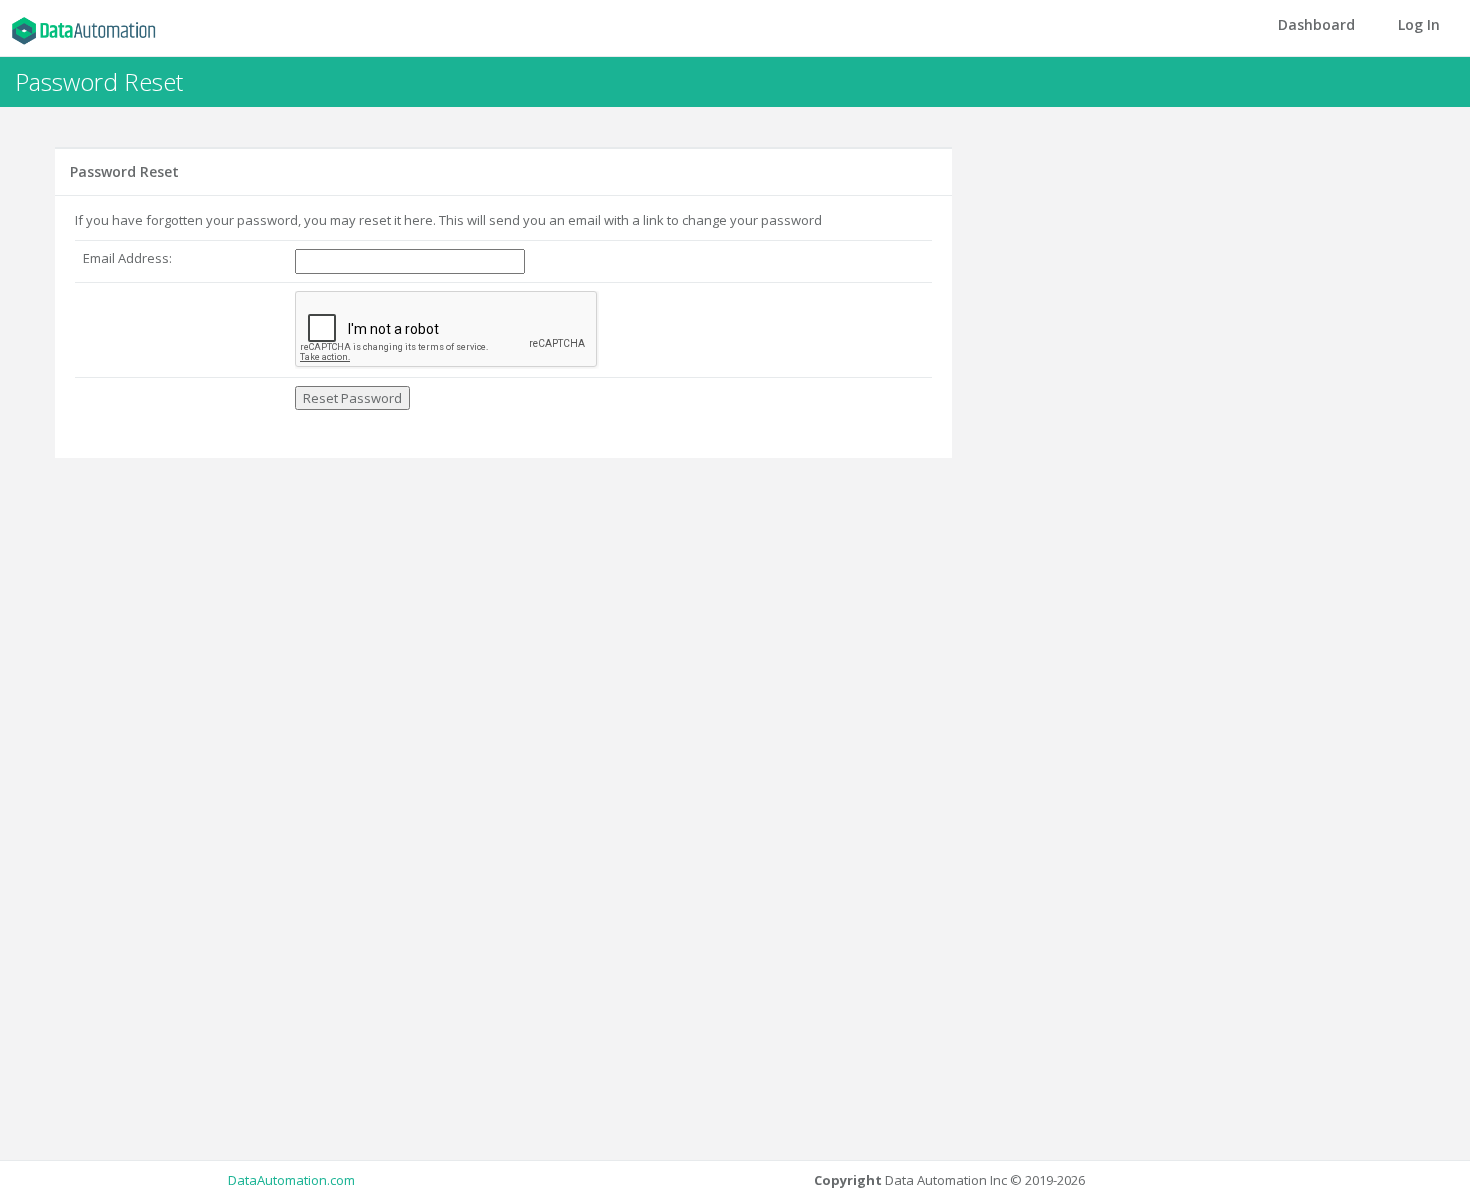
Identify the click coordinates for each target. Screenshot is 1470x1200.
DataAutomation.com (291, 1180)
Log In (1419, 24)
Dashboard (1316, 24)
